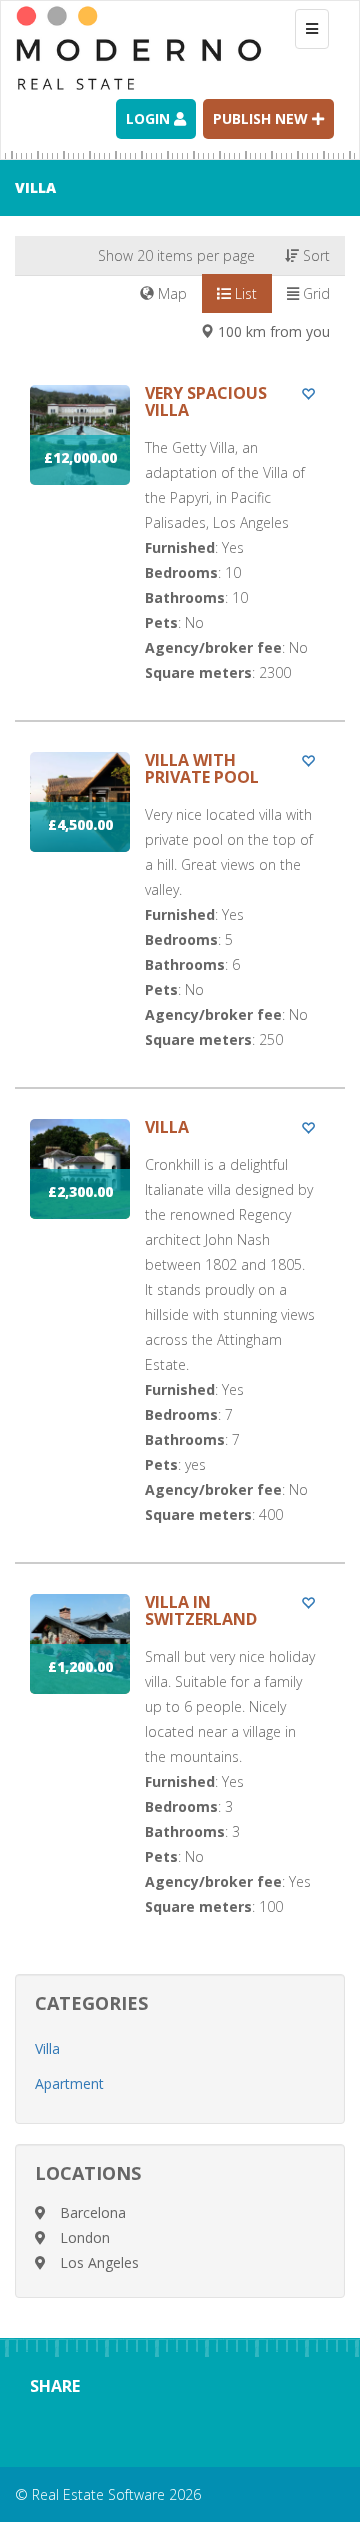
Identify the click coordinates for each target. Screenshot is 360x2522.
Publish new (262, 118)
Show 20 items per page (176, 255)
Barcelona (93, 2212)
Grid (314, 293)
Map (170, 293)
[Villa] (180, 1340)
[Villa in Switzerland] (180, 1774)
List (244, 293)
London (85, 2237)
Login (150, 118)
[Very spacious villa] (180, 552)
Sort (314, 255)
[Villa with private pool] (180, 919)
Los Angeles (99, 2262)
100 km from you (272, 331)
